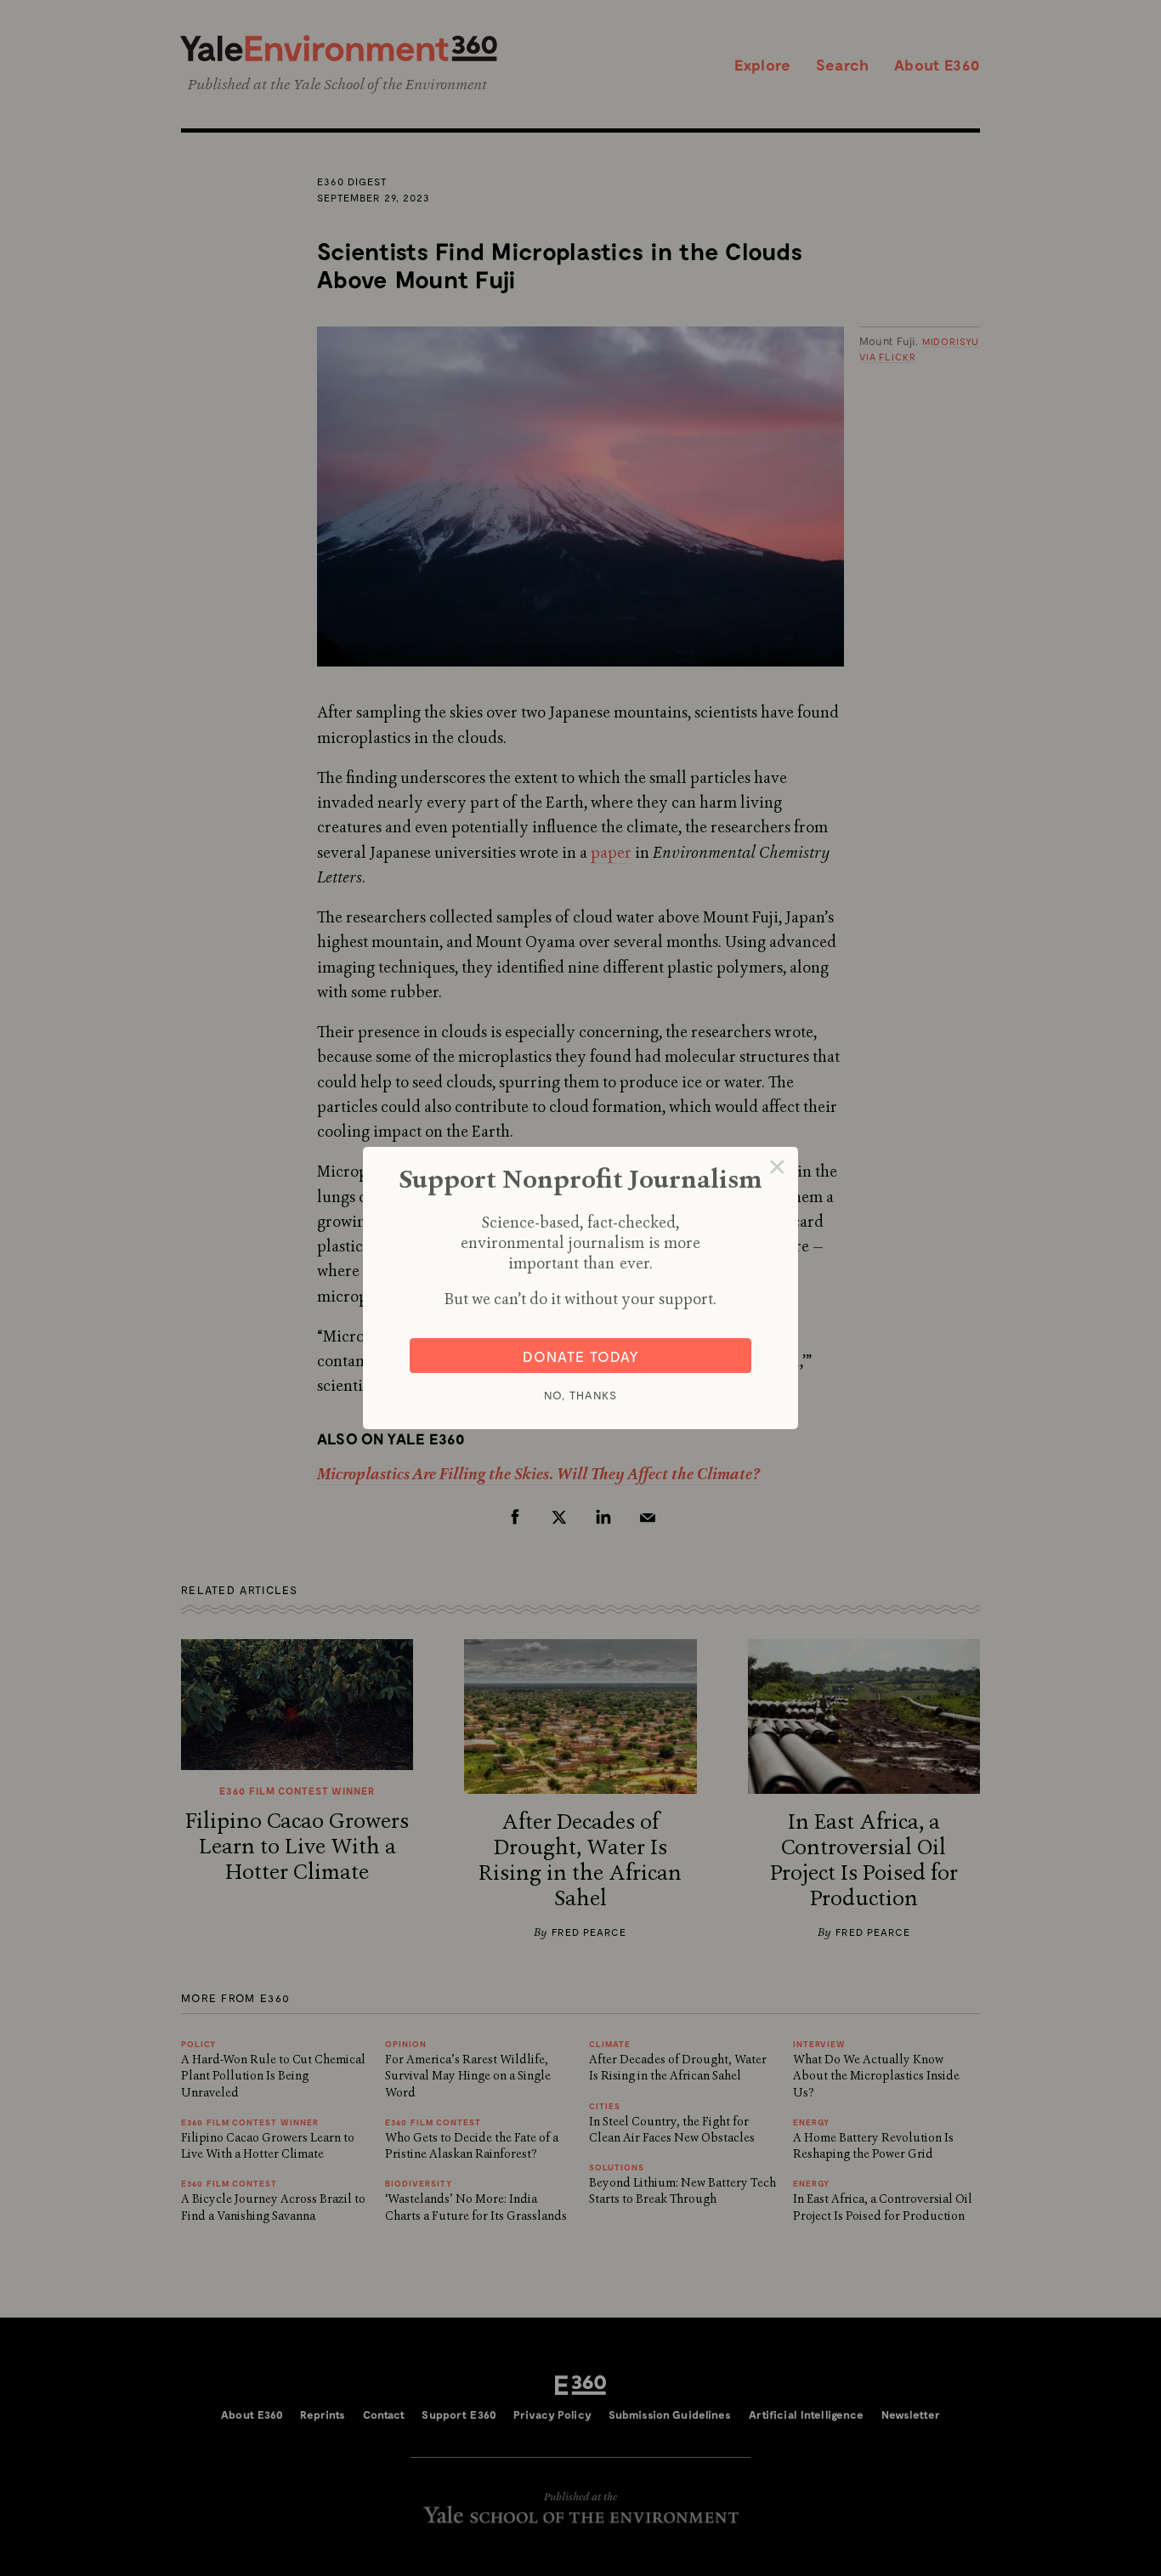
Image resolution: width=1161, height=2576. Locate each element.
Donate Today (581, 1356)
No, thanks (580, 1395)
